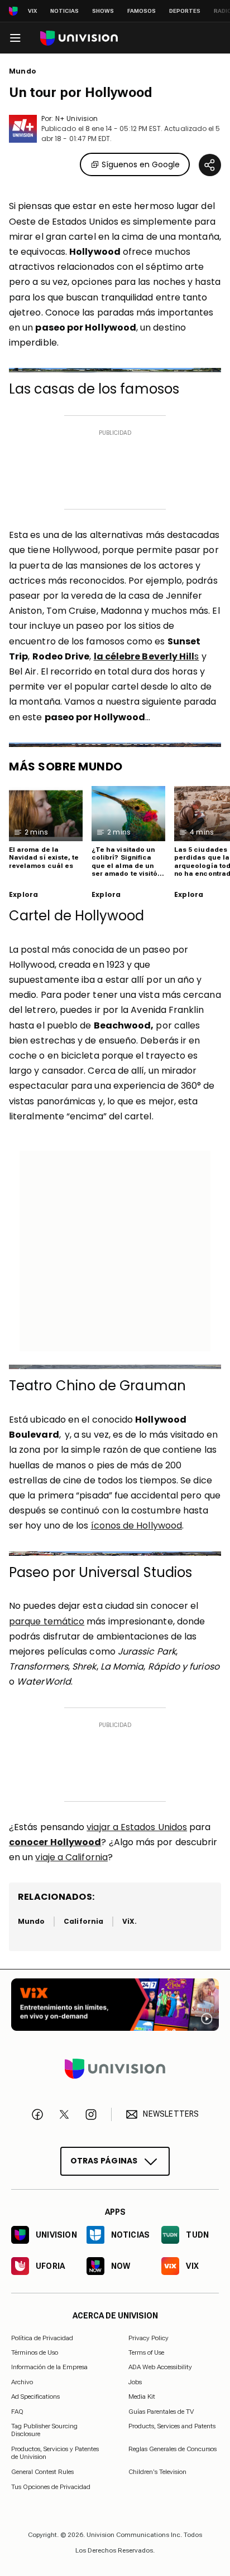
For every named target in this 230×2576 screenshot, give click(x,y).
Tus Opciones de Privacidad (51, 2487)
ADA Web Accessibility (160, 2367)
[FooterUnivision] (115, 2069)
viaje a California (71, 1857)
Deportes (185, 11)
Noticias (64, 11)
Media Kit (142, 2396)
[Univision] (79, 38)
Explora (23, 895)
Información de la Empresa (49, 2367)
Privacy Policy (148, 2338)
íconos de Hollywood (137, 1525)
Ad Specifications (35, 2396)
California (83, 1921)
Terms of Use (146, 2352)
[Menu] (15, 38)
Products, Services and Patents (172, 2426)
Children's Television (157, 2472)
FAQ (17, 2412)
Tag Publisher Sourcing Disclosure (44, 2430)
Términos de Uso (35, 2352)
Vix (32, 11)
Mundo (23, 71)
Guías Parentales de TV (161, 2412)
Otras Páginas (104, 2161)
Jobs (135, 2382)
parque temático (47, 1621)
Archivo (22, 2382)
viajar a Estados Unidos (137, 1827)
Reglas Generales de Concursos (172, 2449)
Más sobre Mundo (66, 767)
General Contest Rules (42, 2472)
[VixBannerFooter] (115, 2005)
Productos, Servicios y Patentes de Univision (55, 2453)
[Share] (210, 165)
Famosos (142, 11)
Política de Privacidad (42, 2338)
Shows (103, 11)
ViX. (130, 1921)
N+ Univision (76, 118)
